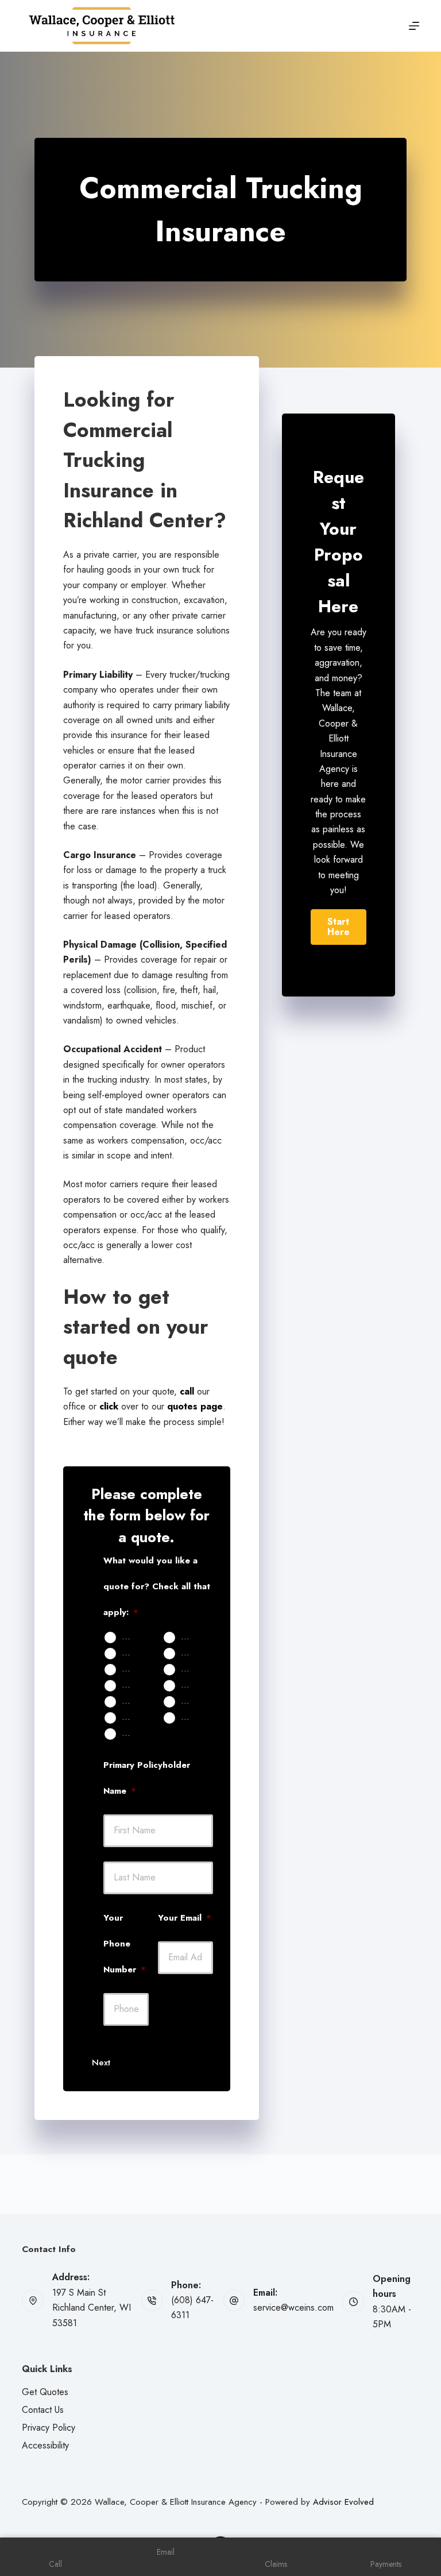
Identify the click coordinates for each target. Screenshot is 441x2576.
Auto (130, 1637)
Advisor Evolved (343, 2502)
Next (101, 2063)
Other (132, 1733)
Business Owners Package (191, 1701)
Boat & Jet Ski (191, 1685)
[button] (339, 927)
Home (191, 1637)
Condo (132, 1653)
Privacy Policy (49, 2428)
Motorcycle (132, 1685)
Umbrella (132, 1701)
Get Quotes (45, 2392)
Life (187, 1669)
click (109, 1406)
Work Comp (132, 1717)
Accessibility (45, 2445)
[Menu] (414, 26)
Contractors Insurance (191, 1717)
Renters (191, 1653)
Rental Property (132, 1669)
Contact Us (43, 2410)
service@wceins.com (293, 2307)
